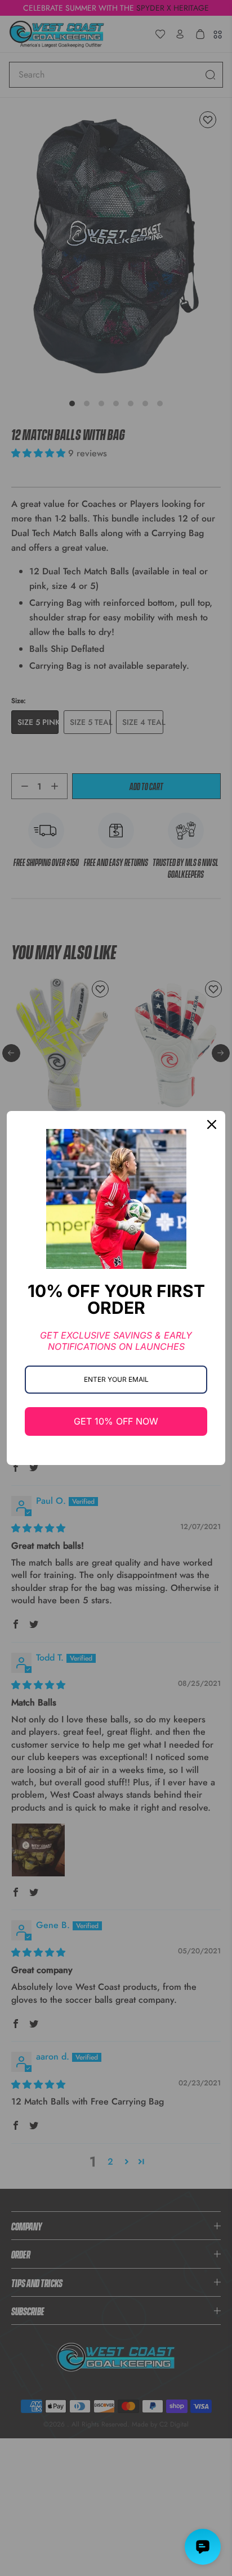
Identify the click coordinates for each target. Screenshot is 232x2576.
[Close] (212, 1124)
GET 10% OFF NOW (116, 1421)
